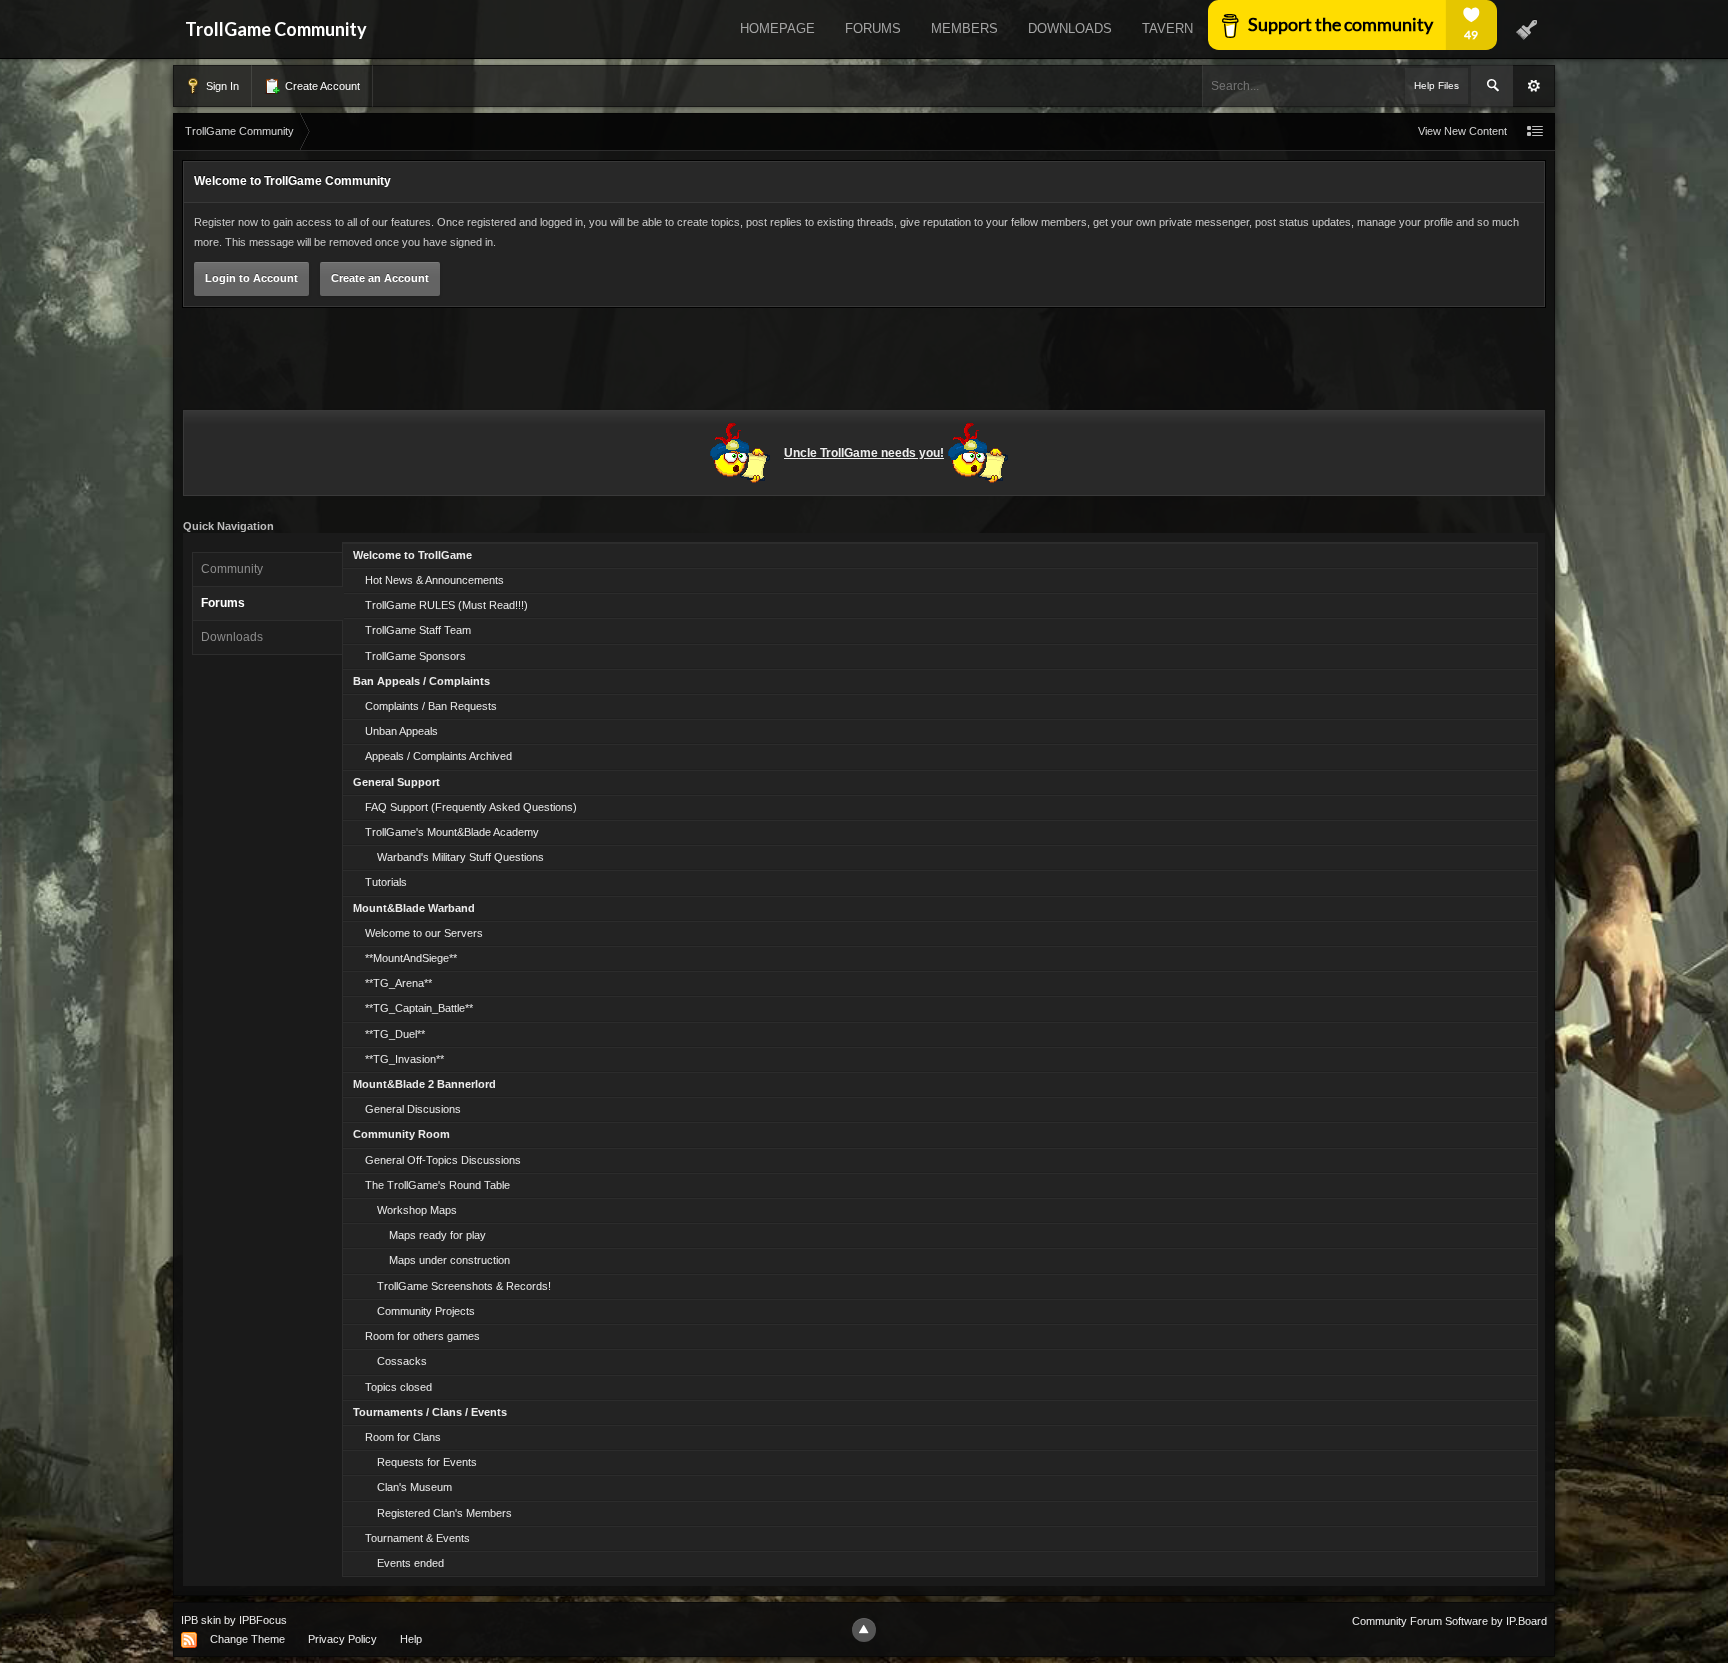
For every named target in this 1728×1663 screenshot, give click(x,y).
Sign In (221, 86)
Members (964, 28)
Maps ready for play (437, 1235)
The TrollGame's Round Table (437, 1185)
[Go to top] (864, 1630)
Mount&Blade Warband (414, 908)
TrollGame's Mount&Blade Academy (452, 832)
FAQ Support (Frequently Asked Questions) (471, 807)
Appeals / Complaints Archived (438, 756)
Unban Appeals (401, 731)
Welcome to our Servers (424, 933)
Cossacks (402, 1361)
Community (232, 569)
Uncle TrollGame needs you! (864, 453)
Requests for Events (427, 1462)
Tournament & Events (417, 1538)
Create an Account (380, 278)
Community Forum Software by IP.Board (1449, 1621)
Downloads (1070, 28)
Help (411, 1639)
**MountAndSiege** (411, 958)
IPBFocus (263, 1620)
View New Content (1462, 131)
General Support (396, 782)
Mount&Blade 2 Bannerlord (424, 1084)
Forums (873, 28)
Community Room (401, 1134)
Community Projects (426, 1311)
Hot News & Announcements (434, 580)
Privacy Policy (342, 1639)
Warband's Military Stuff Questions (460, 857)
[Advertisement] (864, 362)
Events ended (410, 1563)
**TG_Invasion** (404, 1059)
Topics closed (398, 1387)
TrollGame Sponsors (415, 656)
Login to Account (251, 278)
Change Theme (247, 1639)
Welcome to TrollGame (412, 555)
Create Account (321, 86)
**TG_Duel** (395, 1034)
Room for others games (422, 1336)
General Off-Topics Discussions (443, 1160)
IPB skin (201, 1620)
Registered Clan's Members (444, 1513)
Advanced (1534, 86)
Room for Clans (403, 1437)
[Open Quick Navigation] (1535, 131)
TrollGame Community (276, 29)
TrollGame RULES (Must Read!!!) (446, 605)
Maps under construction (449, 1260)
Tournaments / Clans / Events (430, 1412)
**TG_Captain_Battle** (419, 1008)
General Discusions (413, 1109)
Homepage (777, 28)
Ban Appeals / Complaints (421, 681)
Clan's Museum (414, 1487)
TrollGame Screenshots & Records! (464, 1286)
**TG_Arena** (398, 983)
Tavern (1167, 28)
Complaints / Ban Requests (431, 706)
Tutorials (386, 882)
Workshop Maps (417, 1210)
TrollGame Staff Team (418, 630)
